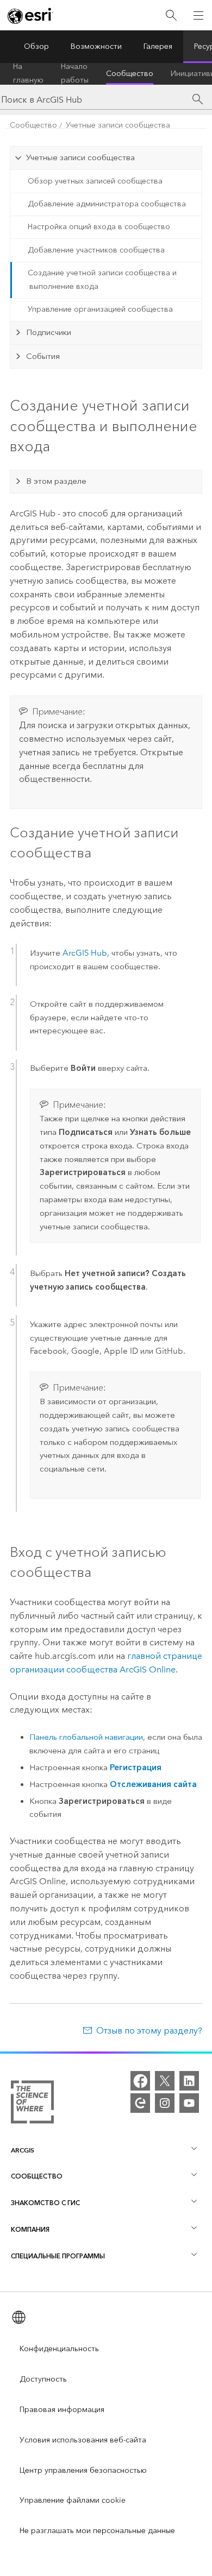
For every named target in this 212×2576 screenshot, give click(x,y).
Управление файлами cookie (73, 2500)
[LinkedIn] (189, 2081)
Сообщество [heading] (37, 2176)
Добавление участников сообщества (96, 250)
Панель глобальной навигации (86, 1737)
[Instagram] (165, 2103)
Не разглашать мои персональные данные (97, 2531)
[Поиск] (171, 15)
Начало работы (75, 74)
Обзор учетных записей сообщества (95, 181)
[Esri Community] (140, 2103)
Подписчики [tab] (49, 332)
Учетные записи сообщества (118, 125)
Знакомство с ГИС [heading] (45, 2203)
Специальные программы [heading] (58, 2256)
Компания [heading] (30, 2229)
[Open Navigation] (198, 15)
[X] (165, 2081)
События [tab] (43, 356)
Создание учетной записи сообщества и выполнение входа (102, 280)
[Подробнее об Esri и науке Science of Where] (32, 2104)
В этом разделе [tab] (56, 481)
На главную (28, 74)
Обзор (36, 46)
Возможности (96, 46)
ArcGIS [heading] (23, 2150)
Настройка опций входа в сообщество (99, 227)
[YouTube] (189, 2103)
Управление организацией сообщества (100, 309)
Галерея (158, 46)
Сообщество (130, 74)
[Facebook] (140, 2081)
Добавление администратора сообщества (107, 204)
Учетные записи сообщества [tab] (80, 157)
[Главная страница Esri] (30, 16)
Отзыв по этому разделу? (149, 2031)
